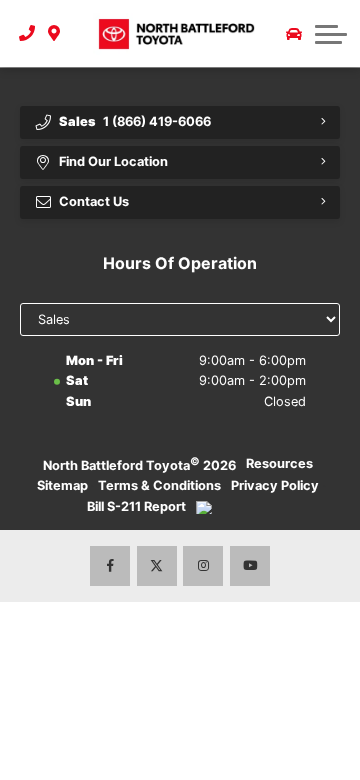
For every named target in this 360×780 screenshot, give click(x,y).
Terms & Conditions (159, 485)
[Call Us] (27, 34)
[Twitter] (157, 566)
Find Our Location (113, 161)
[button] (331, 34)
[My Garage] (294, 34)
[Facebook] (110, 566)
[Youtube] (250, 566)
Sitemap (62, 485)
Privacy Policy (275, 485)
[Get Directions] (54, 34)
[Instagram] (203, 566)
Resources (279, 463)
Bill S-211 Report (136, 506)
